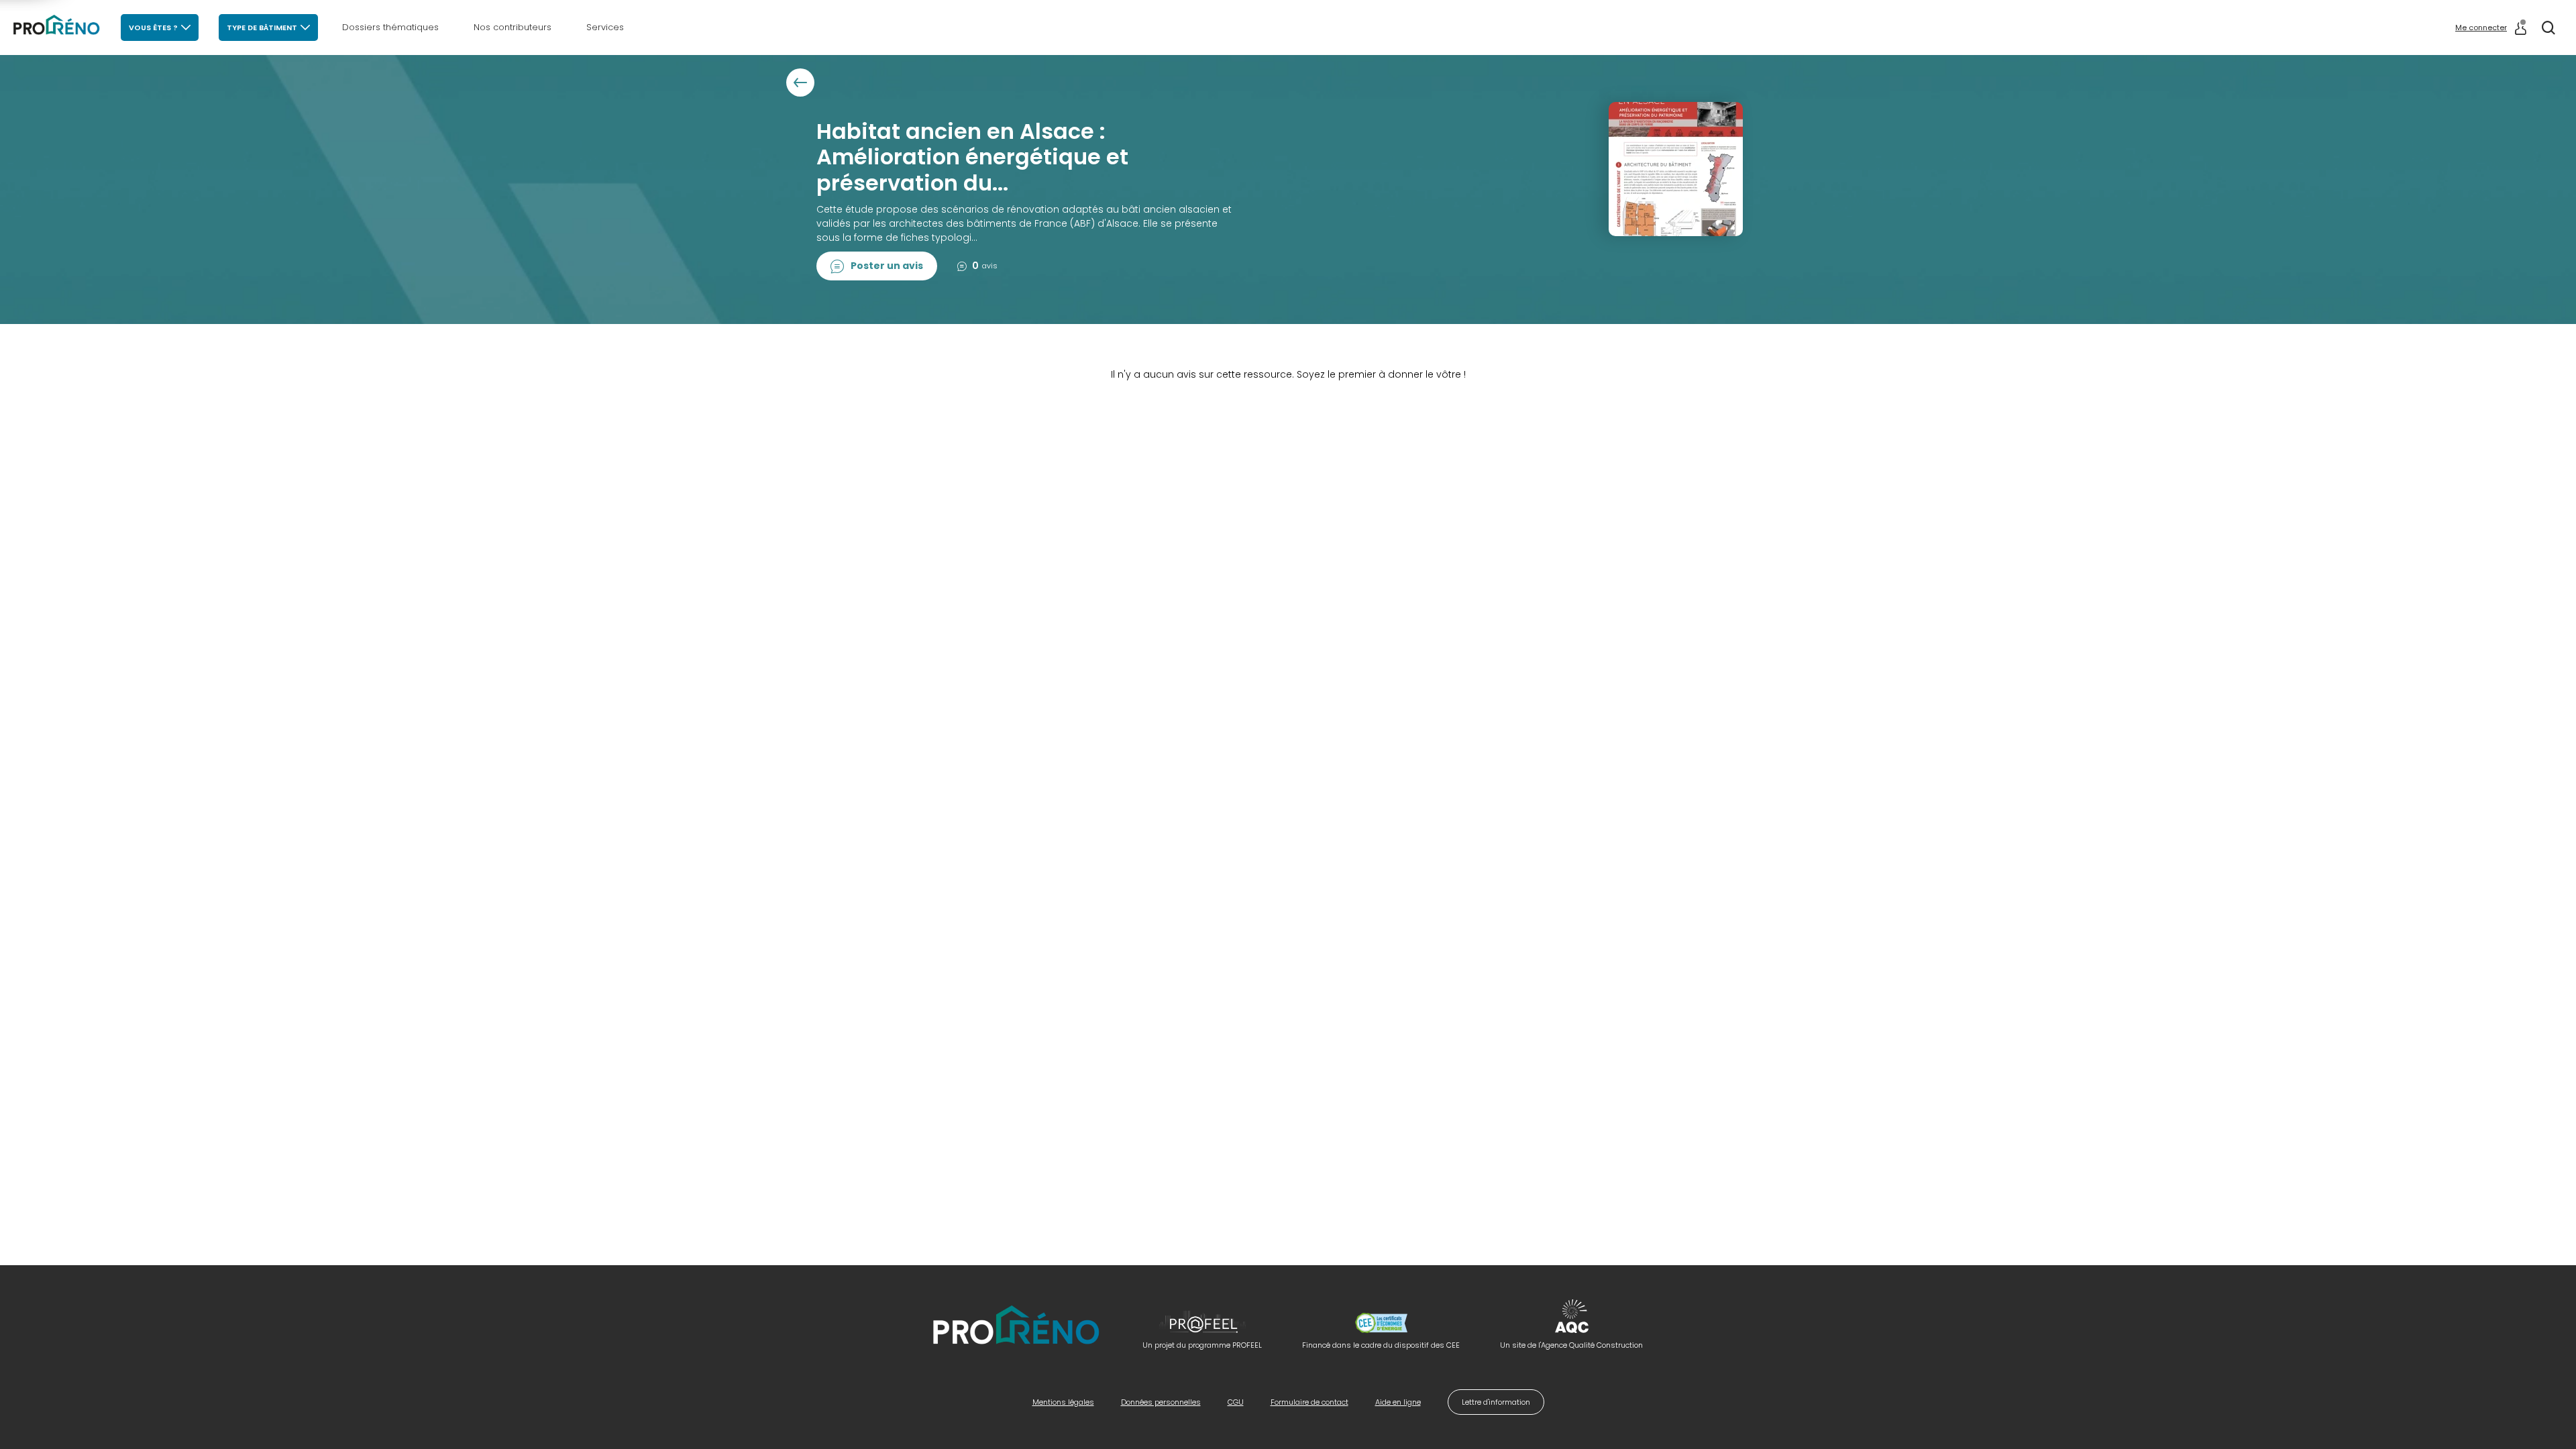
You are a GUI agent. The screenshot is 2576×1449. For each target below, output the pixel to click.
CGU (1236, 1402)
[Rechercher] (2548, 28)
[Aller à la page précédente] (800, 83)
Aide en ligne (1398, 1402)
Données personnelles (1161, 1402)
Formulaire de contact (1309, 1402)
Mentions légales (1063, 1402)
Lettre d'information (1496, 1402)
